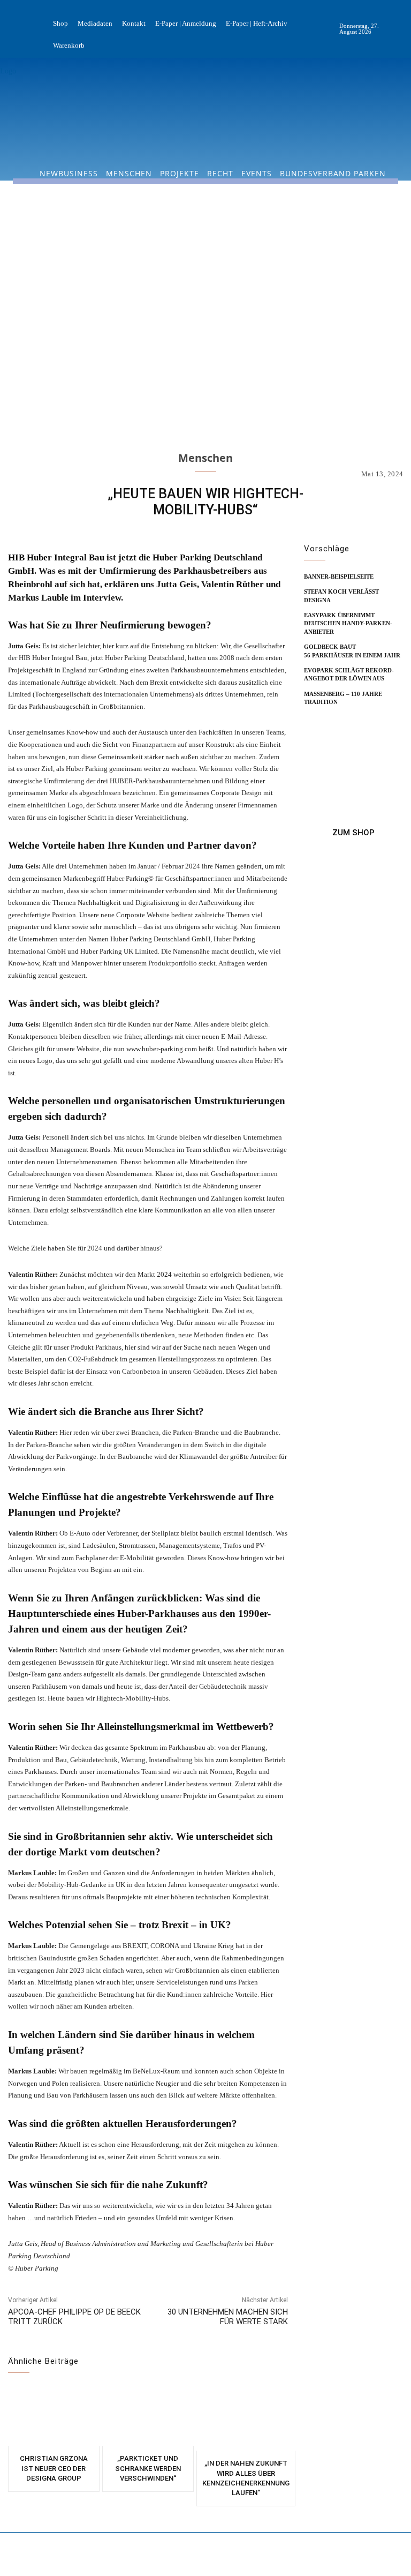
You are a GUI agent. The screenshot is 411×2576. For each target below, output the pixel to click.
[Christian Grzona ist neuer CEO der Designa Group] (54, 2416)
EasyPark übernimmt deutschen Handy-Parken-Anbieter (348, 623)
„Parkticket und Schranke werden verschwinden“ (148, 2468)
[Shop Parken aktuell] (353, 833)
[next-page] (328, 718)
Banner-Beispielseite (339, 576)
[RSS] (402, 29)
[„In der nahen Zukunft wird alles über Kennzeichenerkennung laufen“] (246, 2418)
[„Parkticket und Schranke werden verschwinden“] (148, 2416)
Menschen (205, 458)
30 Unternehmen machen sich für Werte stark (228, 2317)
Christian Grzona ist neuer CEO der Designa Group (54, 2468)
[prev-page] (311, 718)
